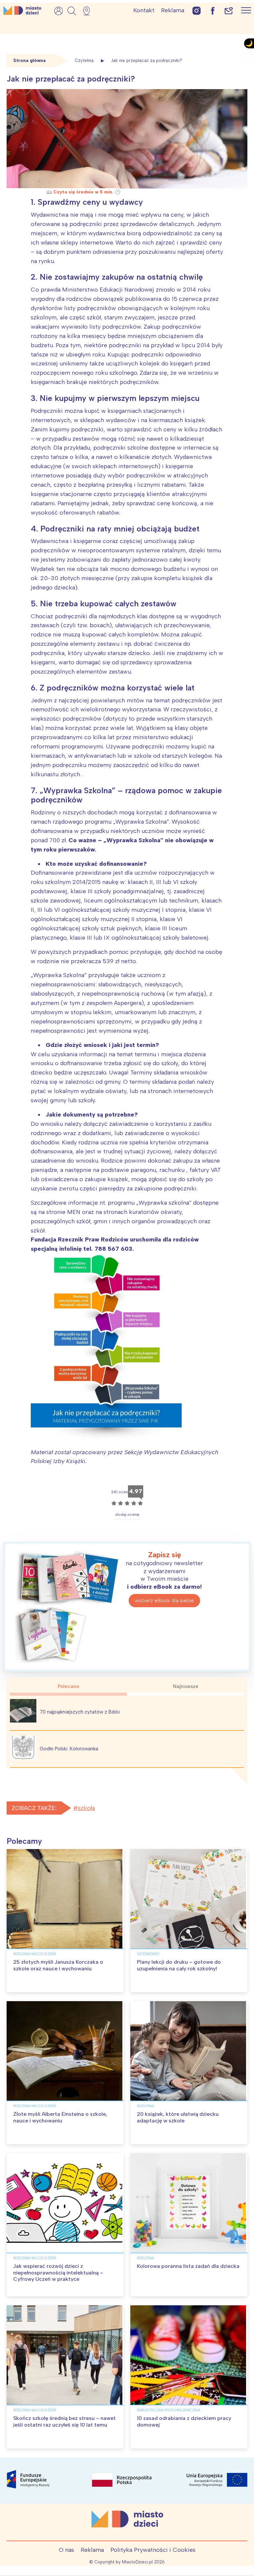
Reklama (173, 10)
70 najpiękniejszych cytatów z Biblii (80, 1712)
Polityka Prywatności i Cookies (153, 2550)
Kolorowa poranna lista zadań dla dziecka (188, 2266)
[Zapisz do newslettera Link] (229, 10)
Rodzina (146, 2106)
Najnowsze (186, 1686)
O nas (66, 2550)
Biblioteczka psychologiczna (169, 2410)
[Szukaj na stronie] (72, 11)
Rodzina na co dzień (35, 1954)
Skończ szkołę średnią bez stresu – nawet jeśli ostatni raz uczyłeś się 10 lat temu (64, 2421)
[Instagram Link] (197, 10)
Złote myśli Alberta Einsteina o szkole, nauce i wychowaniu (60, 2117)
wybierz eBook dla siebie (164, 1600)
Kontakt (144, 10)
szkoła (86, 1808)
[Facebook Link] (213, 10)
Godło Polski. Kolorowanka (69, 1749)
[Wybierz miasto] (89, 11)
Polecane (68, 1686)
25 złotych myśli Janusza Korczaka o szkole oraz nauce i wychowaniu (58, 1965)
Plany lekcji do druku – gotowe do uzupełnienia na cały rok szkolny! (179, 1965)
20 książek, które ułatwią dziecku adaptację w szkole (178, 2117)
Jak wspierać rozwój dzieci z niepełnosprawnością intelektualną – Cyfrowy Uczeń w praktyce (58, 2272)
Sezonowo (148, 1954)
